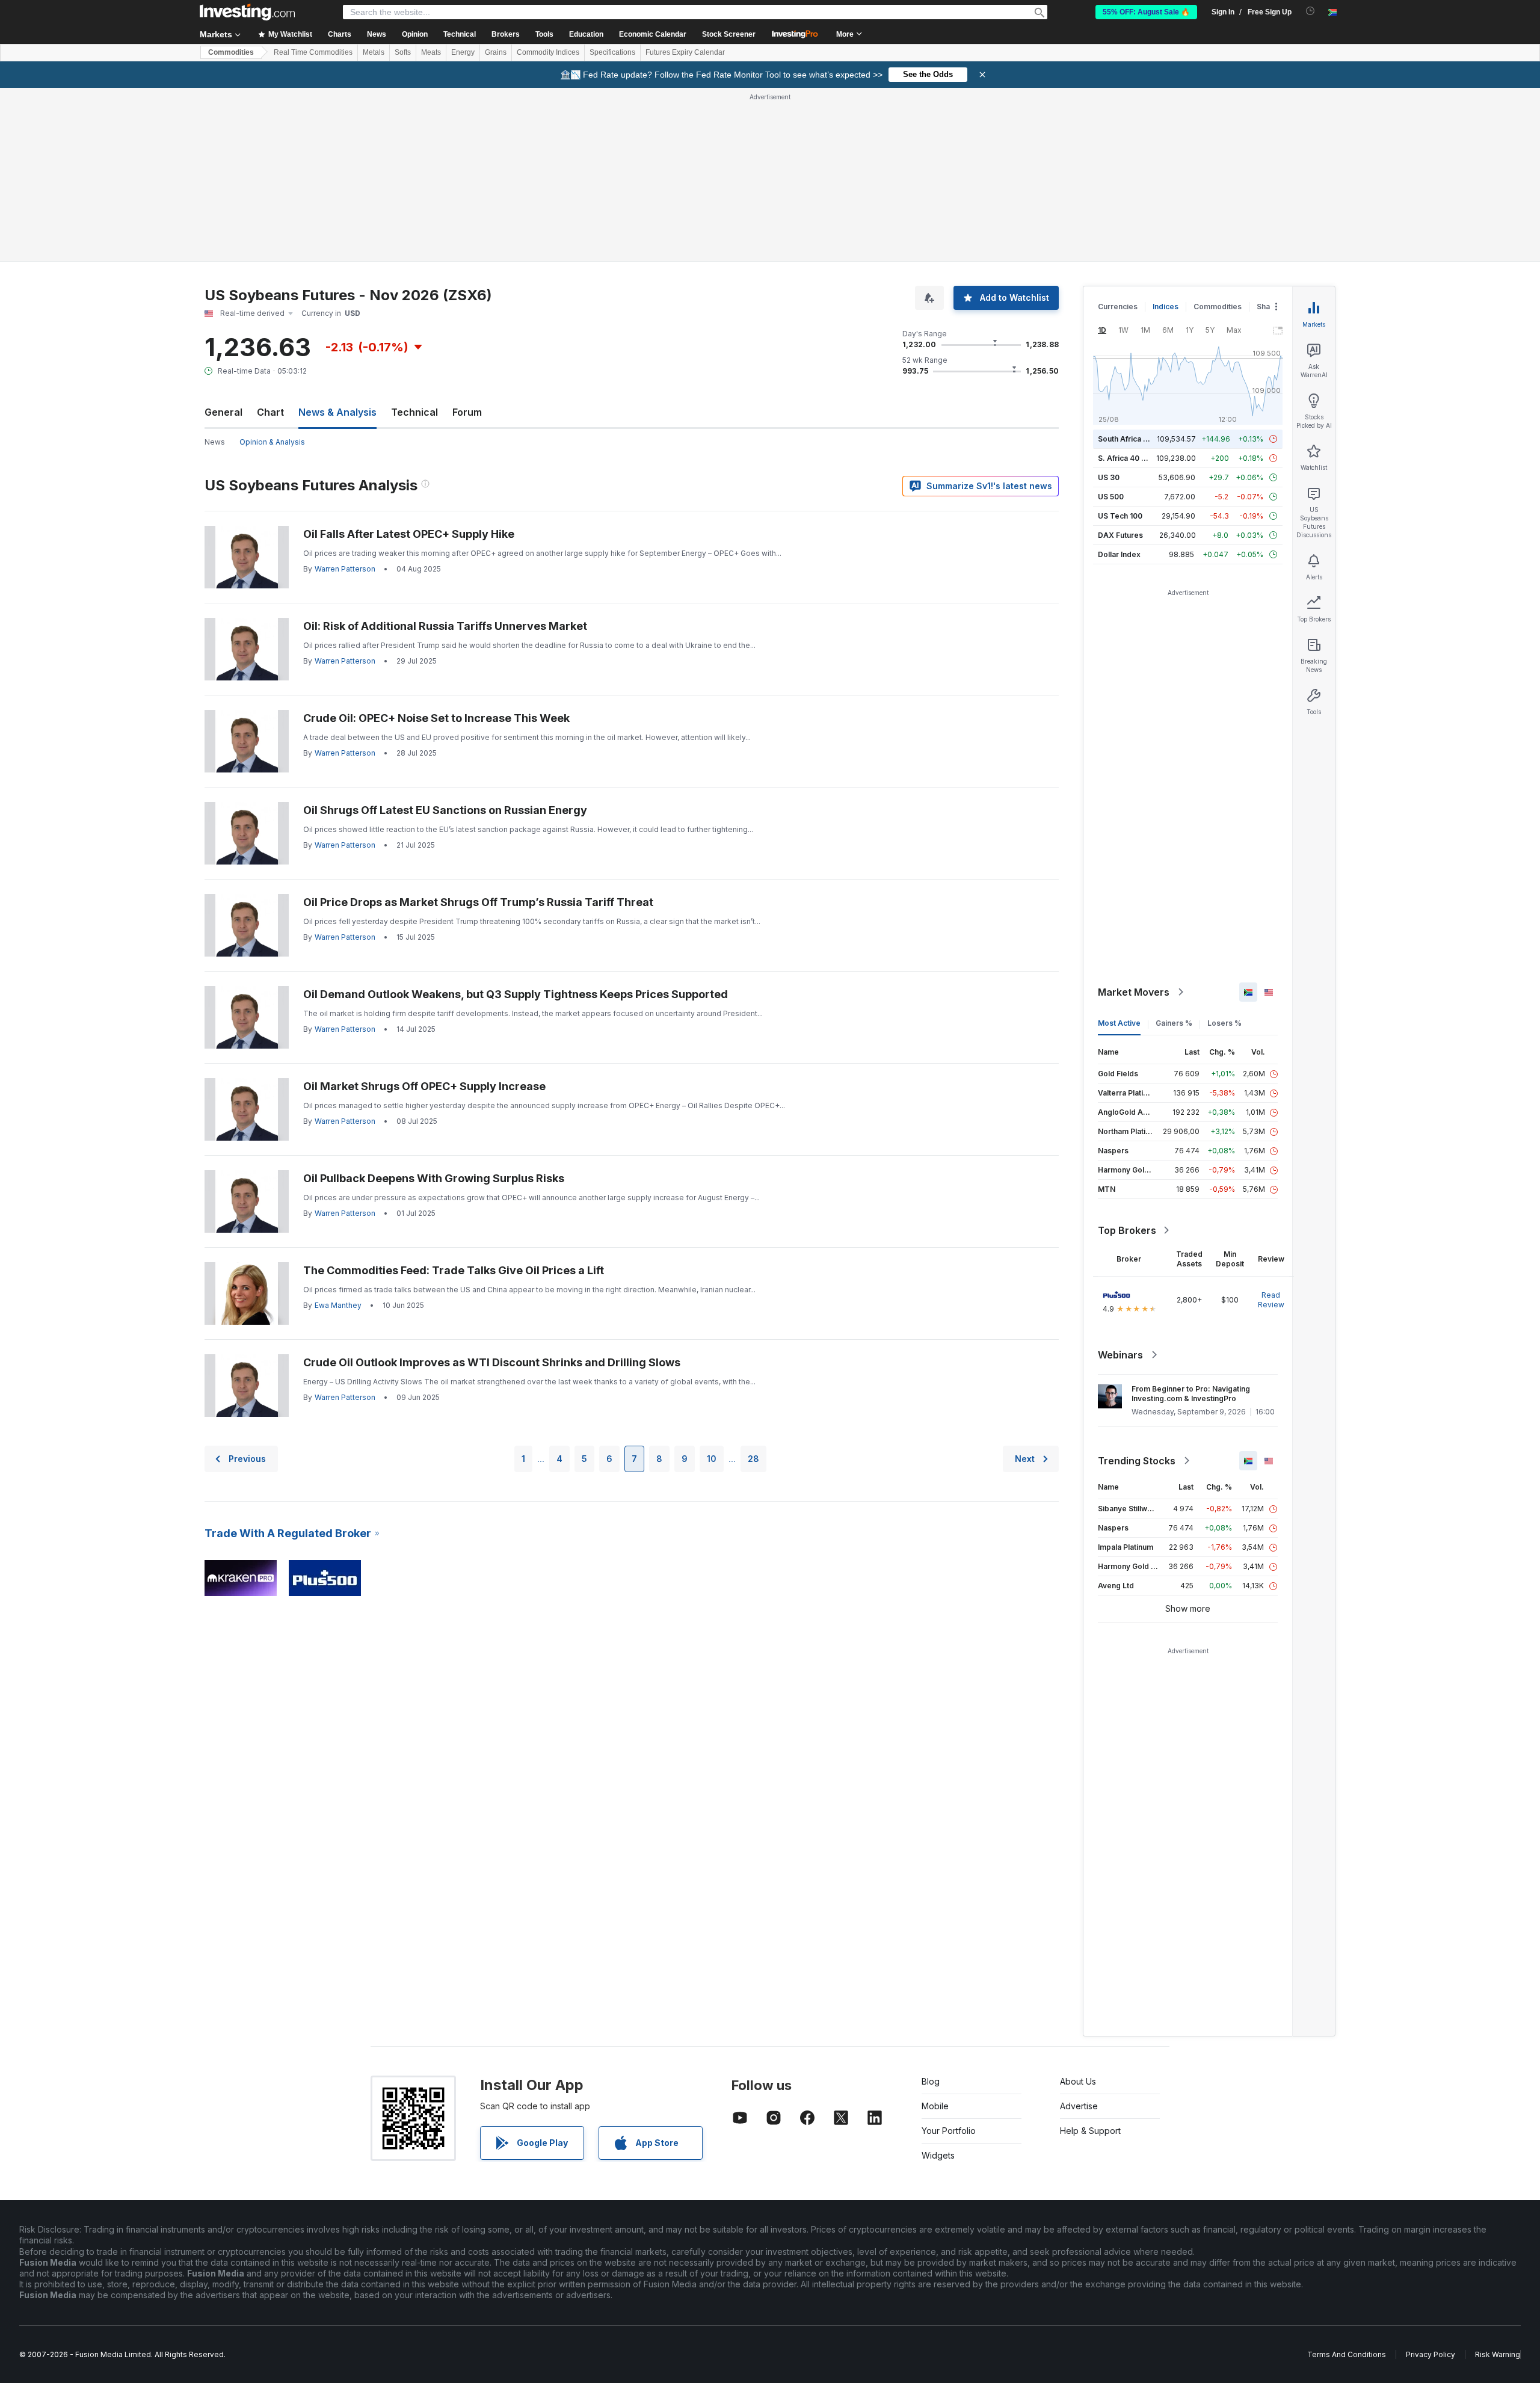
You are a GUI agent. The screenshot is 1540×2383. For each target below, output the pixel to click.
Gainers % (1174, 1023)
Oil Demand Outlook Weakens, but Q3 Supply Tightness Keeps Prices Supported (516, 994)
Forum (467, 412)
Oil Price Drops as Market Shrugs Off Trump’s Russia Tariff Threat (478, 902)
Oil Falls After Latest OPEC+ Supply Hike (409, 534)
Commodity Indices (548, 52)
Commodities (231, 52)
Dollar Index (1119, 554)
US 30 (1109, 477)
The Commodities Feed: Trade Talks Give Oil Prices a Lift (454, 1270)
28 (753, 1459)
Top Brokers (1127, 1230)
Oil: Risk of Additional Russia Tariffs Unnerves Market (445, 626)
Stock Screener (729, 34)
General (223, 412)
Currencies (1118, 307)
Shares (1269, 307)
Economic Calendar (653, 34)
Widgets (938, 2155)
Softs (403, 52)
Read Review (1271, 1300)
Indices (1166, 307)
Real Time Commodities (313, 52)
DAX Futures (1120, 535)
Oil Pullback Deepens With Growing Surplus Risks (434, 1178)
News (215, 442)
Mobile (935, 2106)
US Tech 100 (1120, 516)
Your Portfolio (949, 2131)
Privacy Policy (1431, 2354)
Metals (374, 52)
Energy (463, 52)
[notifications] (1311, 11)
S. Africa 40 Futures (1133, 458)
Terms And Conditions (1347, 2354)
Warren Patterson (345, 569)
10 (712, 1459)
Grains (496, 52)
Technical (414, 412)
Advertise (1079, 2106)
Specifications (612, 52)
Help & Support (1090, 2131)
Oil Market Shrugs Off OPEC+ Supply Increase (424, 1086)
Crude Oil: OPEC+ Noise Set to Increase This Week (436, 718)
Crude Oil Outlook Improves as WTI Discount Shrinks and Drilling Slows (492, 1362)
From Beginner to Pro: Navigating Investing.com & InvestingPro (1191, 1394)
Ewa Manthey (338, 1305)
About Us (1078, 2081)
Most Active (1119, 1023)
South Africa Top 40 (1133, 439)
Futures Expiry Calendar (685, 52)
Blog (931, 2081)
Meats (431, 52)
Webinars (1120, 1355)
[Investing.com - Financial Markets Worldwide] (247, 12)
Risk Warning (1498, 2354)
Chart (270, 412)
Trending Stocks (1137, 1461)
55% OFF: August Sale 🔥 (1146, 12)
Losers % (1224, 1023)
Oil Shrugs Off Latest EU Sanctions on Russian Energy (445, 810)
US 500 (1111, 497)
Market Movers (1134, 992)
